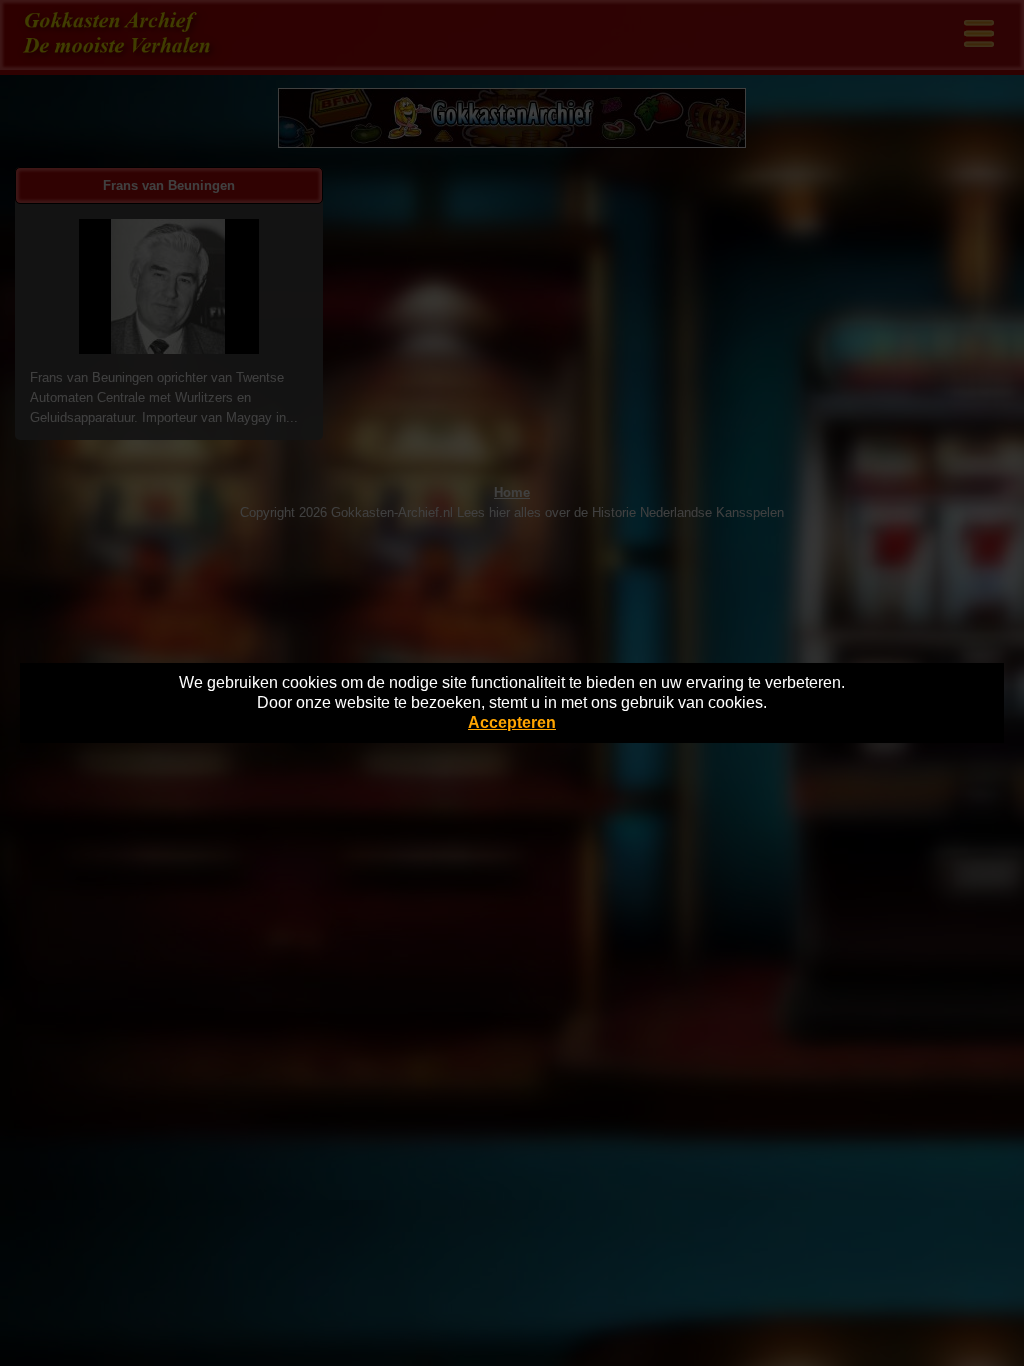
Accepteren (512, 722)
